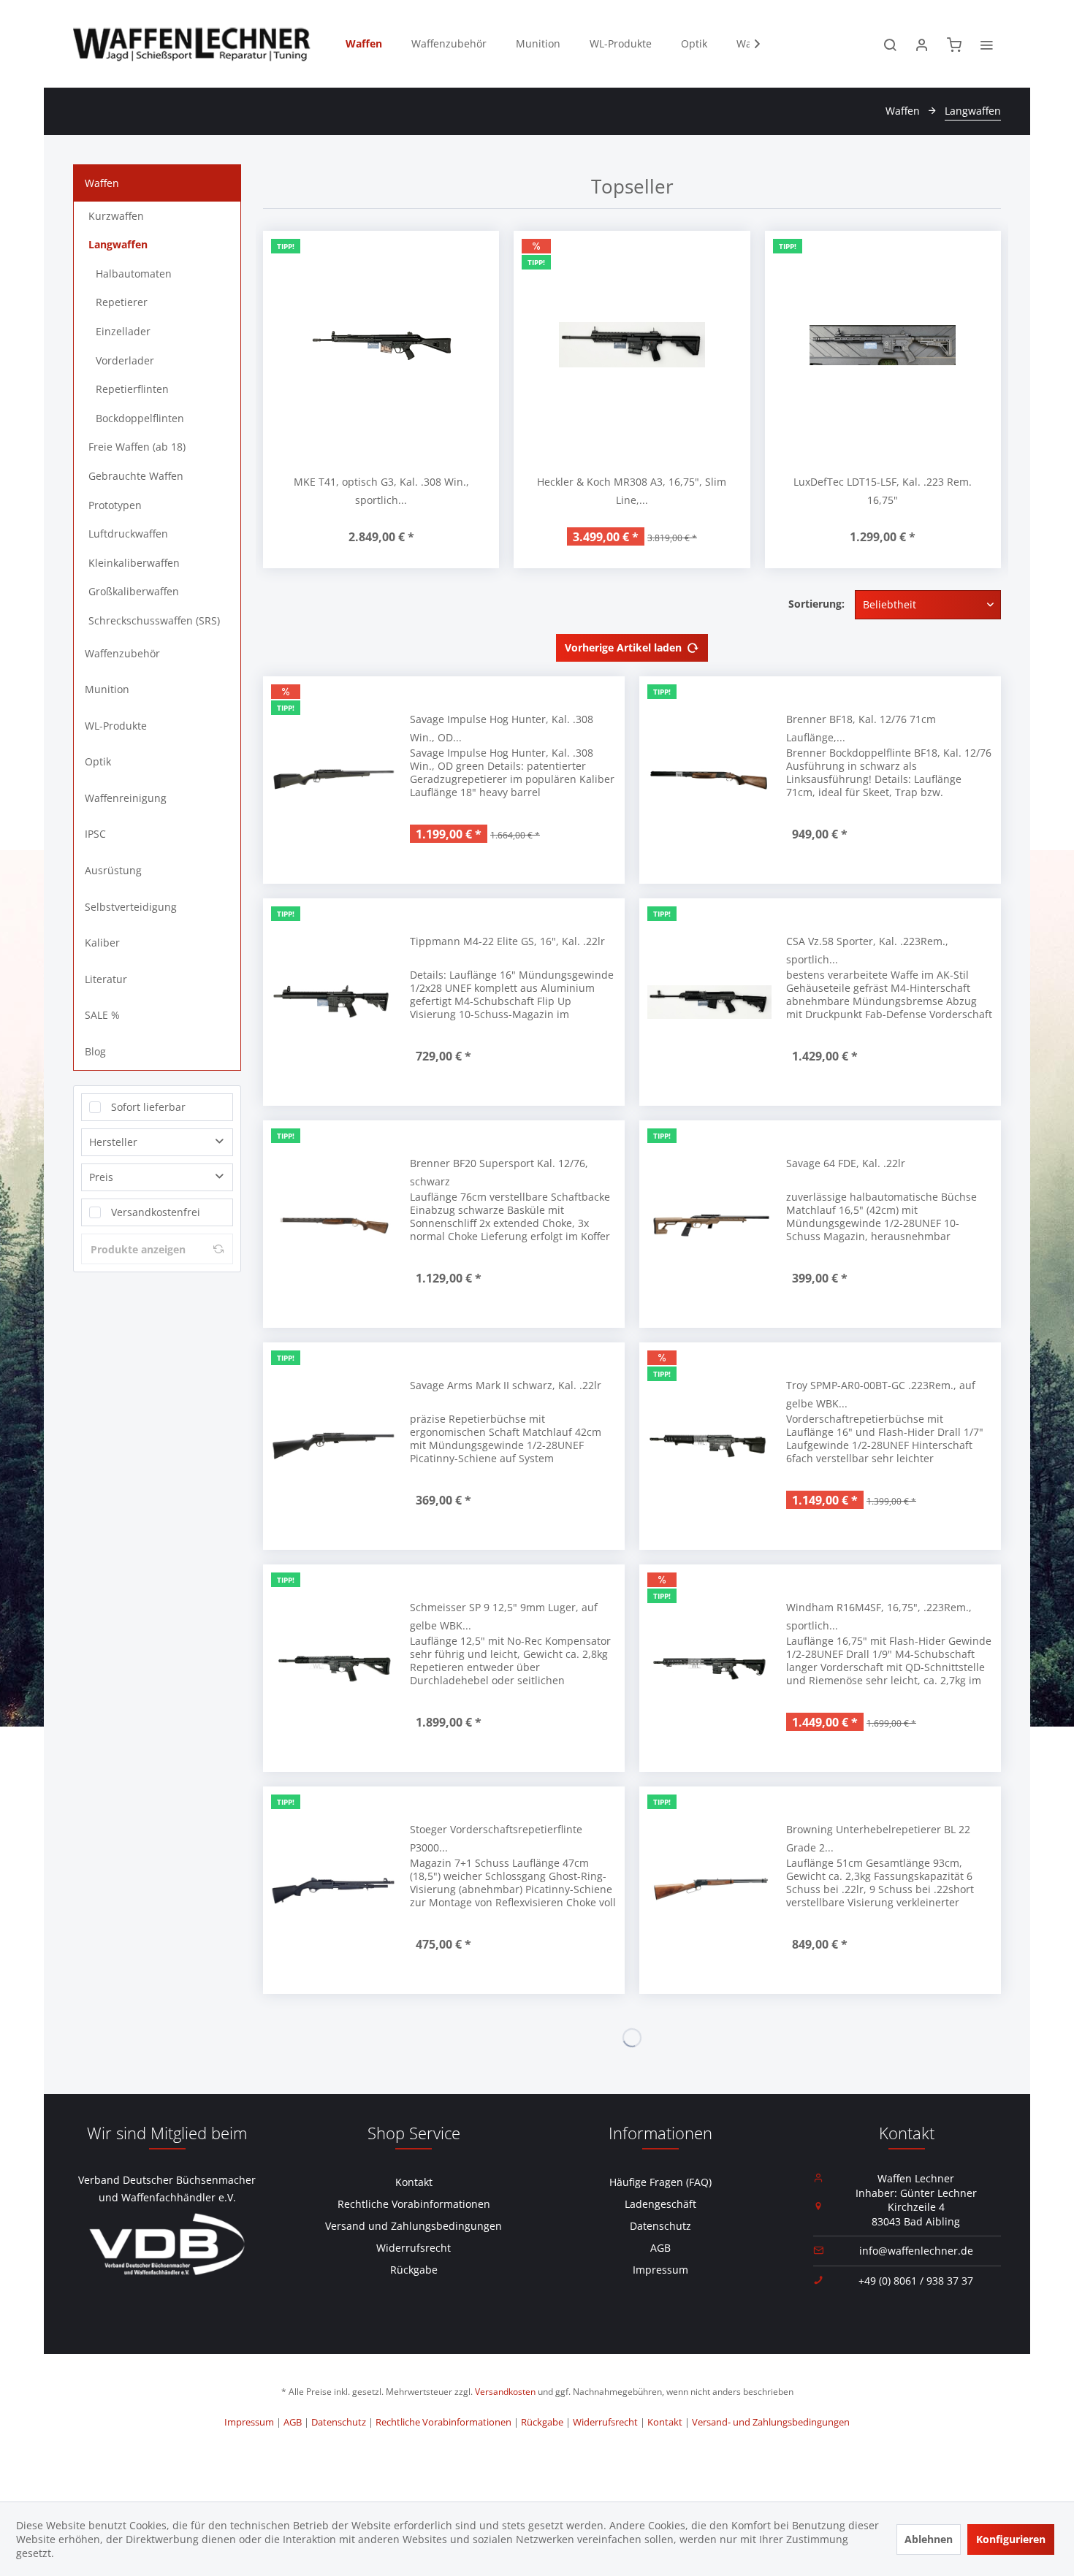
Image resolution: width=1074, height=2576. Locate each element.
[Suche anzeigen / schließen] (890, 44)
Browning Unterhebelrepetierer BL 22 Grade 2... (878, 1838)
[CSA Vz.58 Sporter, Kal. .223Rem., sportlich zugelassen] (709, 1002)
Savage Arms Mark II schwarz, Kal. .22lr (506, 1385)
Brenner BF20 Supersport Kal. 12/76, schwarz (499, 1172)
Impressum (660, 2270)
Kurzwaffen (116, 216)
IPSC (95, 834)
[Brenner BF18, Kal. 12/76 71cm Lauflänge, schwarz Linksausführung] (709, 780)
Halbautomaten (134, 274)
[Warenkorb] (954, 44)
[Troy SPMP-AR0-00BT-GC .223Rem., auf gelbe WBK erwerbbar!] (709, 1446)
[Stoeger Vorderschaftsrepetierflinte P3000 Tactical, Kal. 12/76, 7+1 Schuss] (333, 1890)
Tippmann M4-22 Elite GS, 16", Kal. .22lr (507, 941)
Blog (95, 1051)
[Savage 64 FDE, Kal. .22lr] (709, 1224)
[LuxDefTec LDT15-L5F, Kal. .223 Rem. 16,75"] (883, 345)
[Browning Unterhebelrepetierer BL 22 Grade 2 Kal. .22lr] (709, 1890)
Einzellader (123, 331)
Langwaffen (118, 244)
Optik (98, 761)
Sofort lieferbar (148, 1107)
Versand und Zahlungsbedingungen (414, 2226)
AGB (660, 2248)
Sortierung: (816, 604)
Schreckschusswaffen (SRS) (154, 620)
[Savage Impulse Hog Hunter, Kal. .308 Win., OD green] (333, 780)
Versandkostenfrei (156, 1212)
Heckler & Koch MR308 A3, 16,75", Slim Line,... (632, 491)
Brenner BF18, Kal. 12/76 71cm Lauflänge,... (861, 728)
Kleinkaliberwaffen (134, 563)
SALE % (102, 1015)
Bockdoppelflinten (140, 418)
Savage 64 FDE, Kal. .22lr (846, 1163)
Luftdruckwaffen (128, 534)
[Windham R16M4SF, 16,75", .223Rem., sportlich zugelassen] (709, 1668)
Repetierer (122, 302)
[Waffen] (364, 44)
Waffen (102, 183)
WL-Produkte (116, 726)
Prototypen (115, 505)
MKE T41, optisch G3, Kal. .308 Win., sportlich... (381, 491)
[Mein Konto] (922, 44)
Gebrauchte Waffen (136, 476)
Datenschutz (660, 2226)
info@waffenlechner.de (916, 2251)
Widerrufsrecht (414, 2248)
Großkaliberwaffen (134, 591)
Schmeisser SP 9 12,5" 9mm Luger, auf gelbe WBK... (504, 1616)
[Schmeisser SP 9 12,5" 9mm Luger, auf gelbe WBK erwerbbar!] (333, 1668)
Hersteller (113, 1142)
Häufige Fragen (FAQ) (660, 2182)
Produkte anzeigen (138, 1249)
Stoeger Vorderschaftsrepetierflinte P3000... (496, 1838)
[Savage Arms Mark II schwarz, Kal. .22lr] (333, 1446)
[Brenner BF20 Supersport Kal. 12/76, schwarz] (333, 1224)
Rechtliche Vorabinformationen (414, 2204)
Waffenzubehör (122, 653)
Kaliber (102, 943)
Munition (107, 689)
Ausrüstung (113, 870)
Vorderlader (125, 360)
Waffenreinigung (126, 798)
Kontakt (414, 2182)
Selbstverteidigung (131, 907)
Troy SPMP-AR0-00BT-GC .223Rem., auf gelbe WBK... (881, 1394)
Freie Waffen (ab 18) (137, 447)
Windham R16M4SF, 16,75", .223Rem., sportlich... (879, 1616)
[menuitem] (364, 44)
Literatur (106, 979)
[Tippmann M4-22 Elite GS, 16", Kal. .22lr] (333, 1002)
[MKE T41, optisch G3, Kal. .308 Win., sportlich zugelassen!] (381, 345)
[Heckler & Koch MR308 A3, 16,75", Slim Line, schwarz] (632, 345)
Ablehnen (929, 2539)
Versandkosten (505, 2392)
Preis (101, 1177)
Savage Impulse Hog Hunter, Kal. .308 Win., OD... (502, 728)
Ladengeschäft (660, 2204)
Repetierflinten (132, 389)
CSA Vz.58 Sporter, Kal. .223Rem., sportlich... (867, 950)
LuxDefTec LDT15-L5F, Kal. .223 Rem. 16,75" (883, 491)
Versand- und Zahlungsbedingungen (771, 2422)
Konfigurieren (1011, 2539)
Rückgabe (414, 2270)
